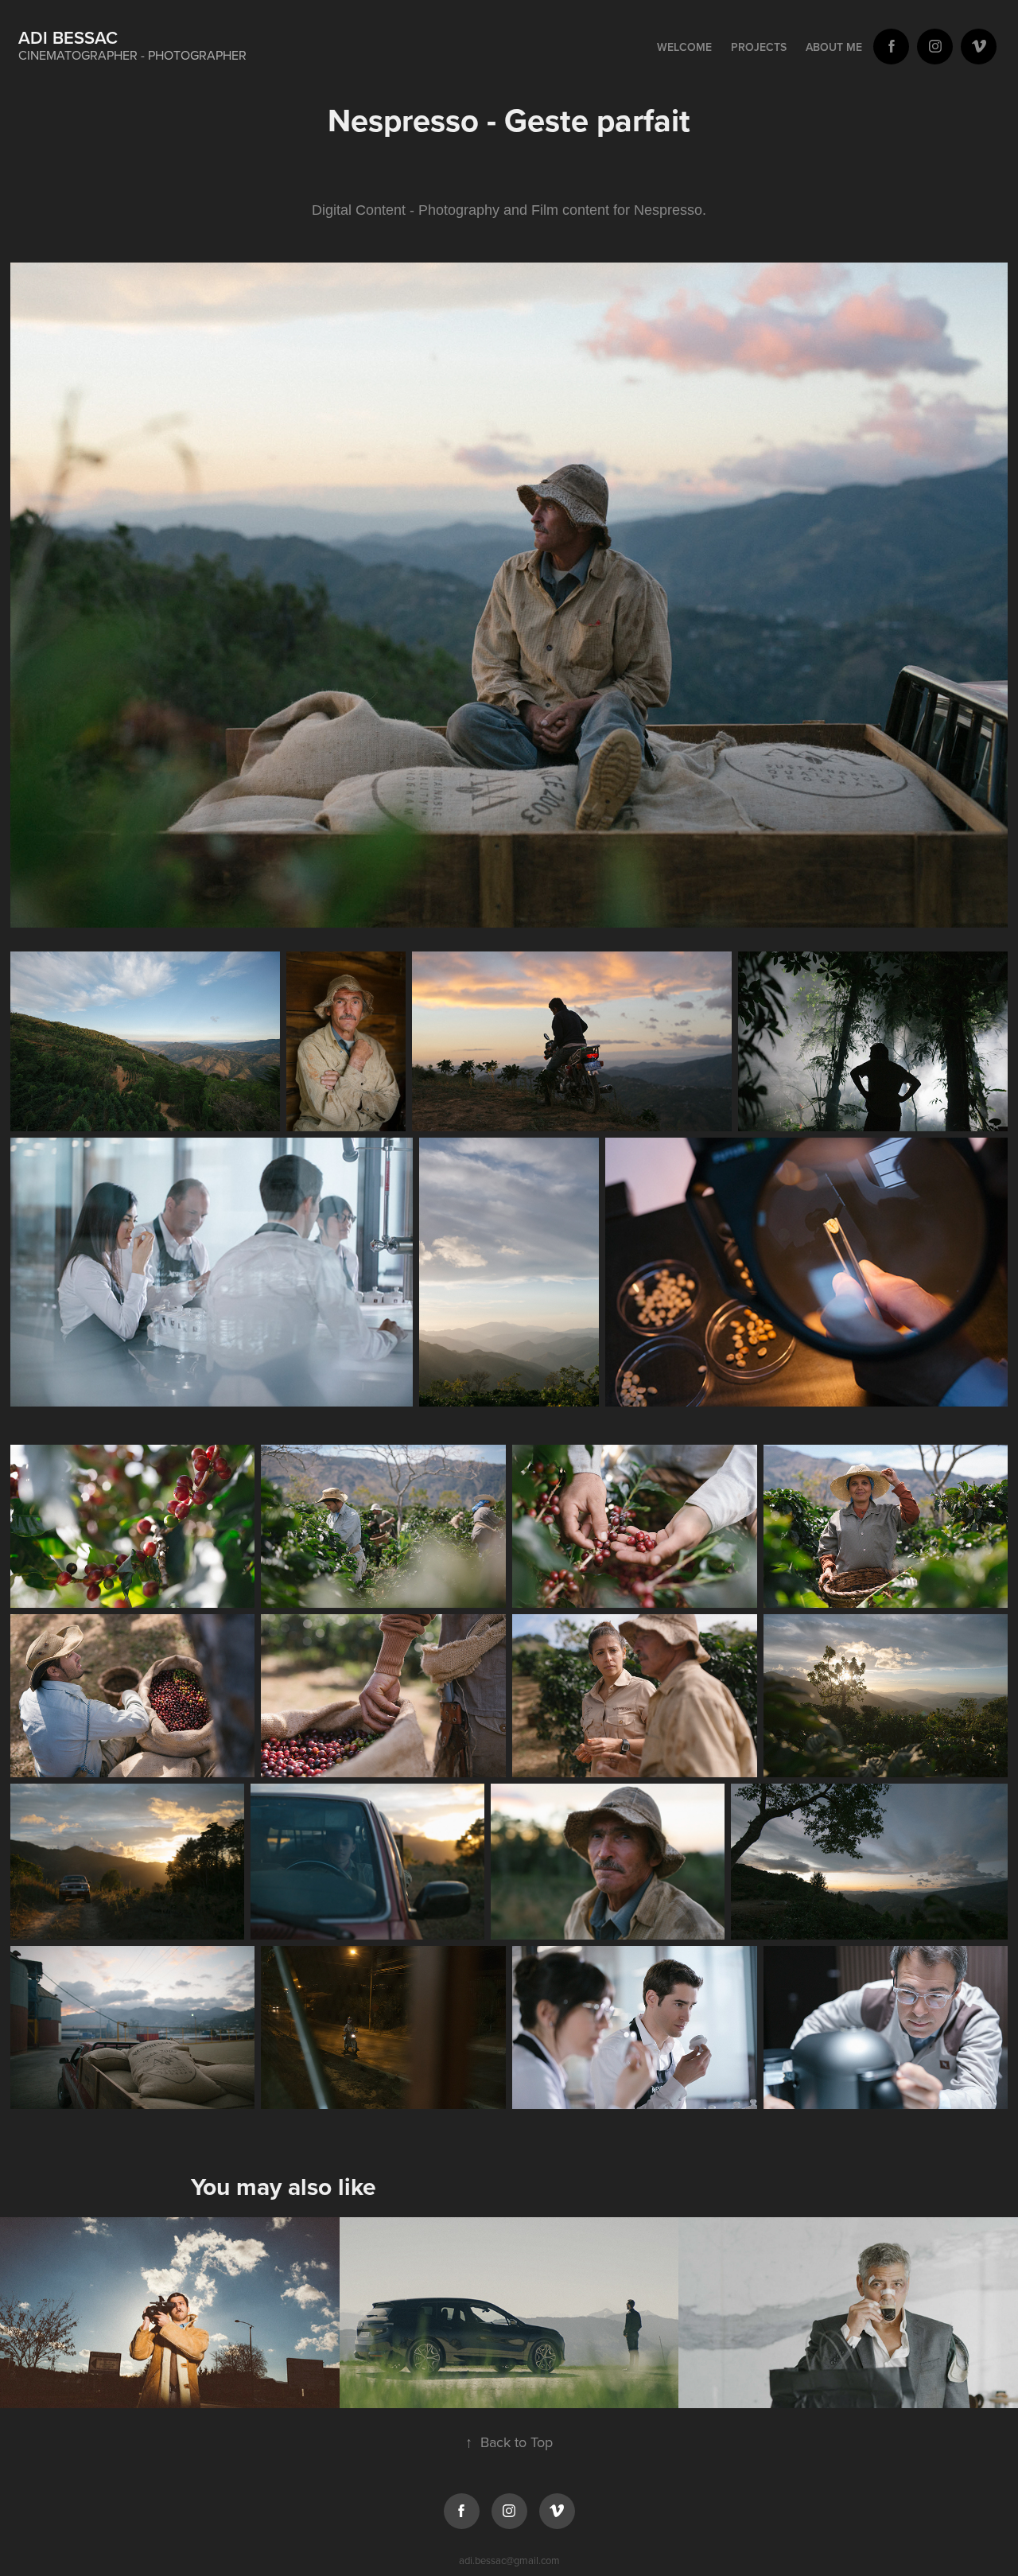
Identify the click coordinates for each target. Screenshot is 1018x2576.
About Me (834, 47)
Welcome (684, 47)
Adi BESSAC (68, 37)
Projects (759, 47)
